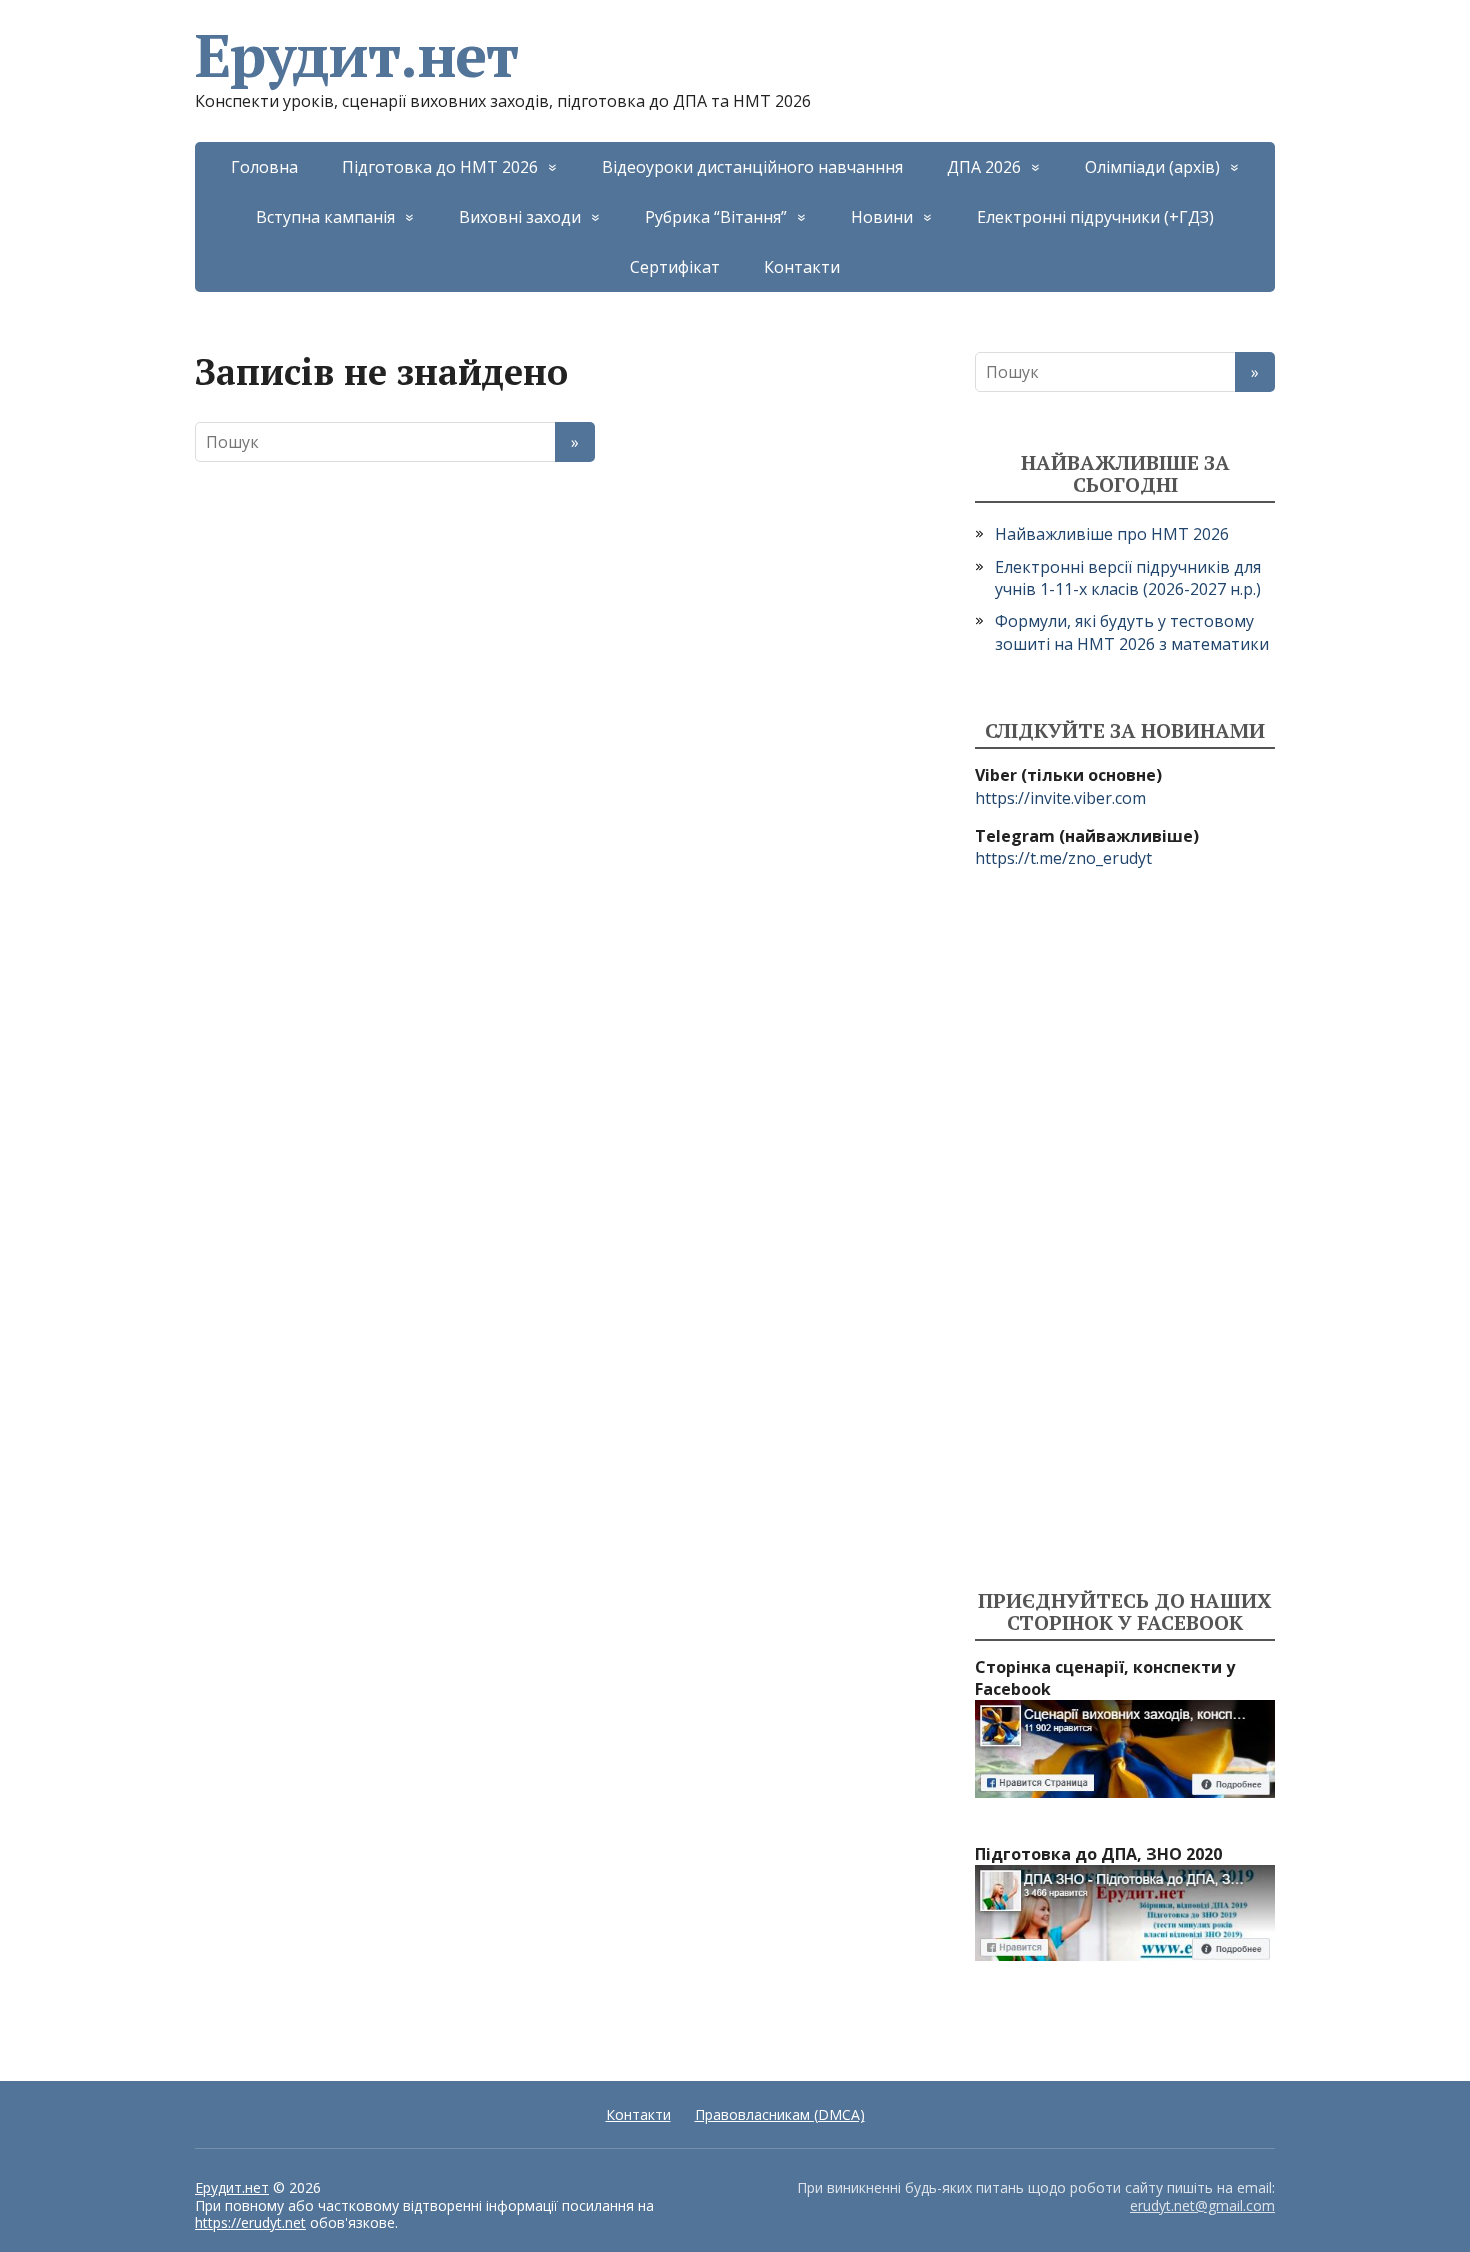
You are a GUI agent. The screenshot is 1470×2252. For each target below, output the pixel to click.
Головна (264, 167)
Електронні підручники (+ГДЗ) (1095, 217)
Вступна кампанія (325, 217)
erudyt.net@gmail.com (1202, 2205)
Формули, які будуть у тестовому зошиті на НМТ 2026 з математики (1132, 632)
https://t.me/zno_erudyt (1063, 858)
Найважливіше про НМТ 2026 (1112, 534)
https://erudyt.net (250, 2222)
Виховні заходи (520, 217)
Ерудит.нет (356, 55)
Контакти (802, 267)
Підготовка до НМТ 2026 (440, 167)
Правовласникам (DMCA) (780, 2114)
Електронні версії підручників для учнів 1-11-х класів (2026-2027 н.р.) (1128, 578)
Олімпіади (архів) (1152, 167)
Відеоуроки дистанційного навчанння (752, 167)
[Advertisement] (1125, 1230)
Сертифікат (675, 267)
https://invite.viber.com (1060, 798)
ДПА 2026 (984, 167)
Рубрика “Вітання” (716, 217)
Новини (882, 217)
